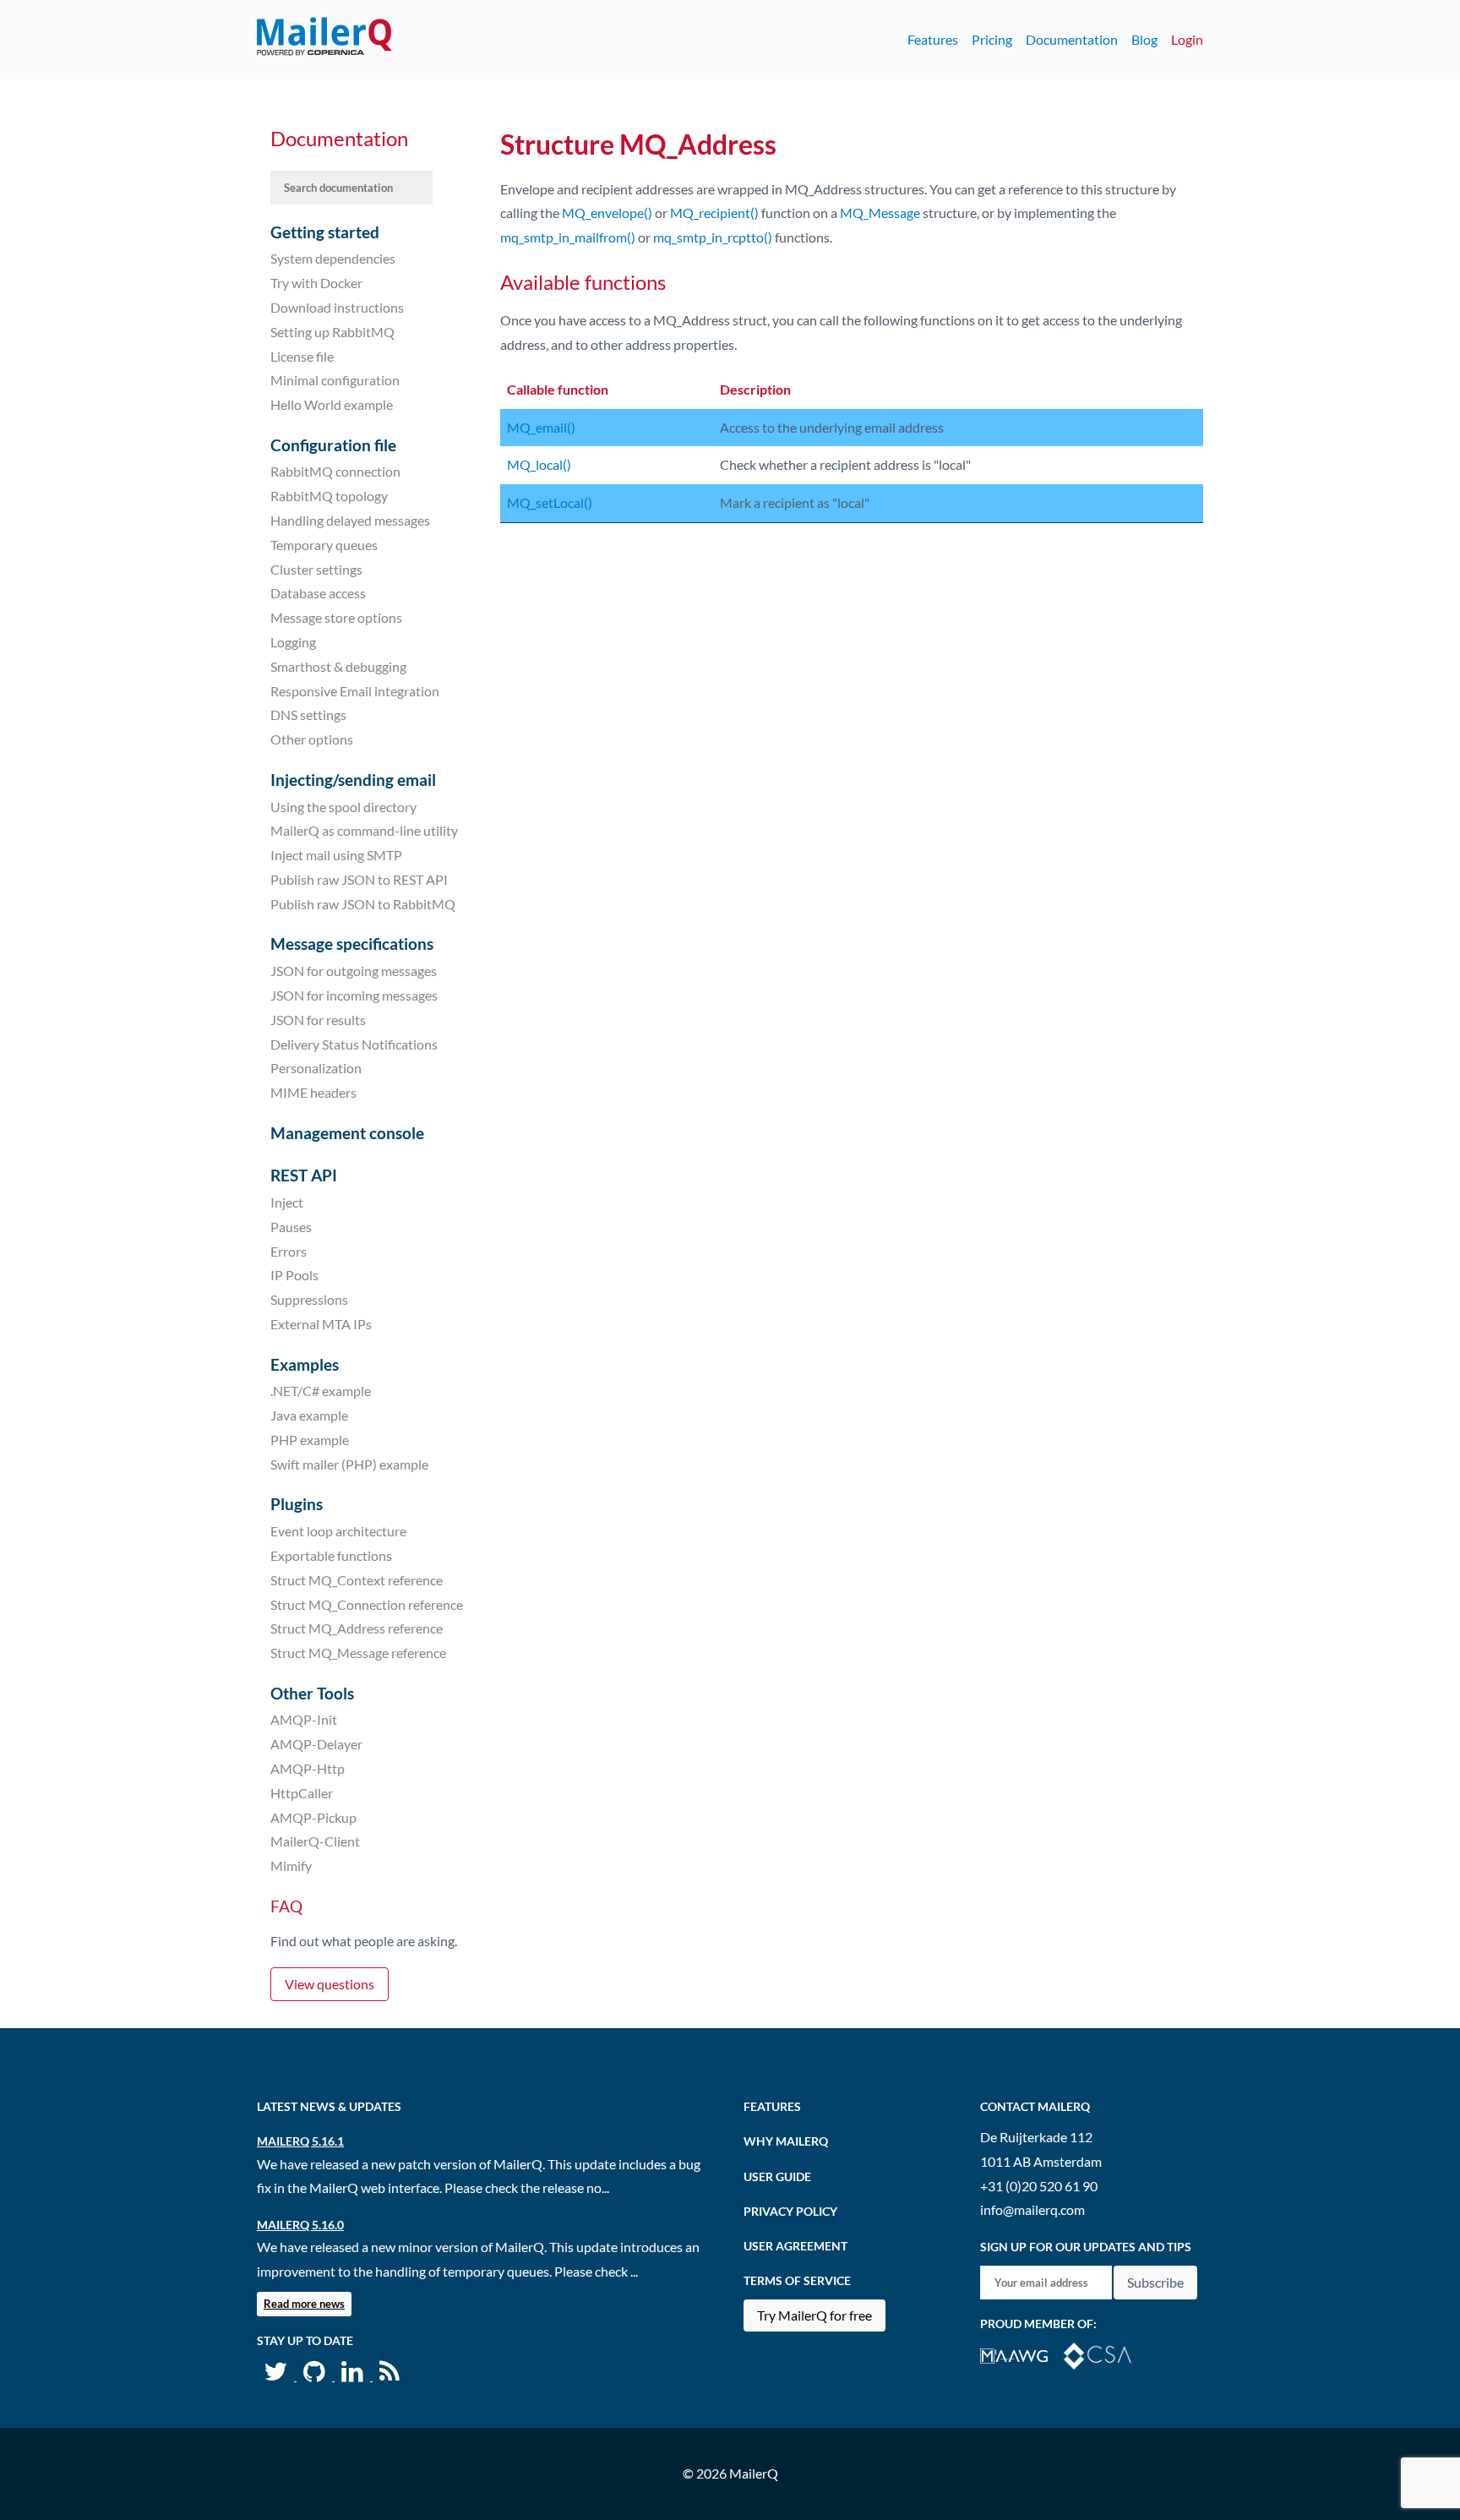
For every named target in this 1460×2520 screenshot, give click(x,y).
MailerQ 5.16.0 (300, 2225)
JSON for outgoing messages (354, 971)
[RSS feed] (390, 2375)
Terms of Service (797, 2280)
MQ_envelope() (607, 213)
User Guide (777, 2176)
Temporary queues (324, 545)
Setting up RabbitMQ (332, 332)
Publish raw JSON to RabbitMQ (363, 904)
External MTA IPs (321, 1324)
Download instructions (337, 307)
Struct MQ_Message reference (358, 1653)
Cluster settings (316, 568)
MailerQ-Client (315, 1841)
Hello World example (332, 404)
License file (302, 355)
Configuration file (333, 445)
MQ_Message (880, 213)
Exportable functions (331, 1555)
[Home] (324, 40)
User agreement (795, 2246)
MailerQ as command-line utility (364, 830)
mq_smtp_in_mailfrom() (568, 237)
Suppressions (309, 1299)
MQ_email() (541, 427)
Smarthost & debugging (338, 666)
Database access (318, 593)
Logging (293, 642)
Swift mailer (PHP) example (349, 1464)
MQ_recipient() (714, 213)
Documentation (1072, 39)
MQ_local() (539, 464)
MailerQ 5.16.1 (300, 2141)
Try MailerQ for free (814, 2315)
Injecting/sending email (353, 780)
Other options (312, 739)
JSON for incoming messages (354, 995)
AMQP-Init (304, 1719)
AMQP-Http (308, 1768)
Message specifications (352, 944)
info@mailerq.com (1032, 2209)
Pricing (992, 39)
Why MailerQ (786, 2141)
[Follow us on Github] (316, 2375)
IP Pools (294, 1275)
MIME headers (313, 1092)
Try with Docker (316, 283)
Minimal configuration (335, 380)
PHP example (310, 1440)
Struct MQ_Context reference (357, 1580)
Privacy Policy (790, 2211)
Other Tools (312, 1693)
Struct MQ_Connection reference (367, 1604)
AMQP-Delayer (316, 1744)
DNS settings (308, 715)
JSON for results (318, 1020)
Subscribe (1155, 2282)
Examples (305, 1364)
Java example (309, 1415)
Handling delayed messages (350, 520)
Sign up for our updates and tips (1086, 2247)
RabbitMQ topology (329, 496)
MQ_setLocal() (550, 502)
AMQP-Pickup (313, 1816)
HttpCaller (302, 1793)
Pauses (291, 1227)
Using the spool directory (343, 806)
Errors (289, 1250)
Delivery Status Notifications (354, 1043)
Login (1187, 39)
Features (933, 39)
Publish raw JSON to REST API (359, 879)
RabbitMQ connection (335, 471)
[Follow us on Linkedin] (354, 2375)
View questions (330, 1984)
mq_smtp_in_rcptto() (713, 237)
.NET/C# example (321, 1391)
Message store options (336, 617)
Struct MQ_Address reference (357, 1628)
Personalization (316, 1068)
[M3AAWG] (1022, 2354)
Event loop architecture (338, 1531)
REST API (304, 1175)
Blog (1144, 39)
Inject (287, 1202)
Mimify (291, 1865)
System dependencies (333, 258)
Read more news (304, 2304)
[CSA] (1104, 2354)
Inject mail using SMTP (336, 855)
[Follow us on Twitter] (277, 2375)
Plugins (297, 1504)
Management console (347, 1133)
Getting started (325, 232)
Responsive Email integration (355, 690)
